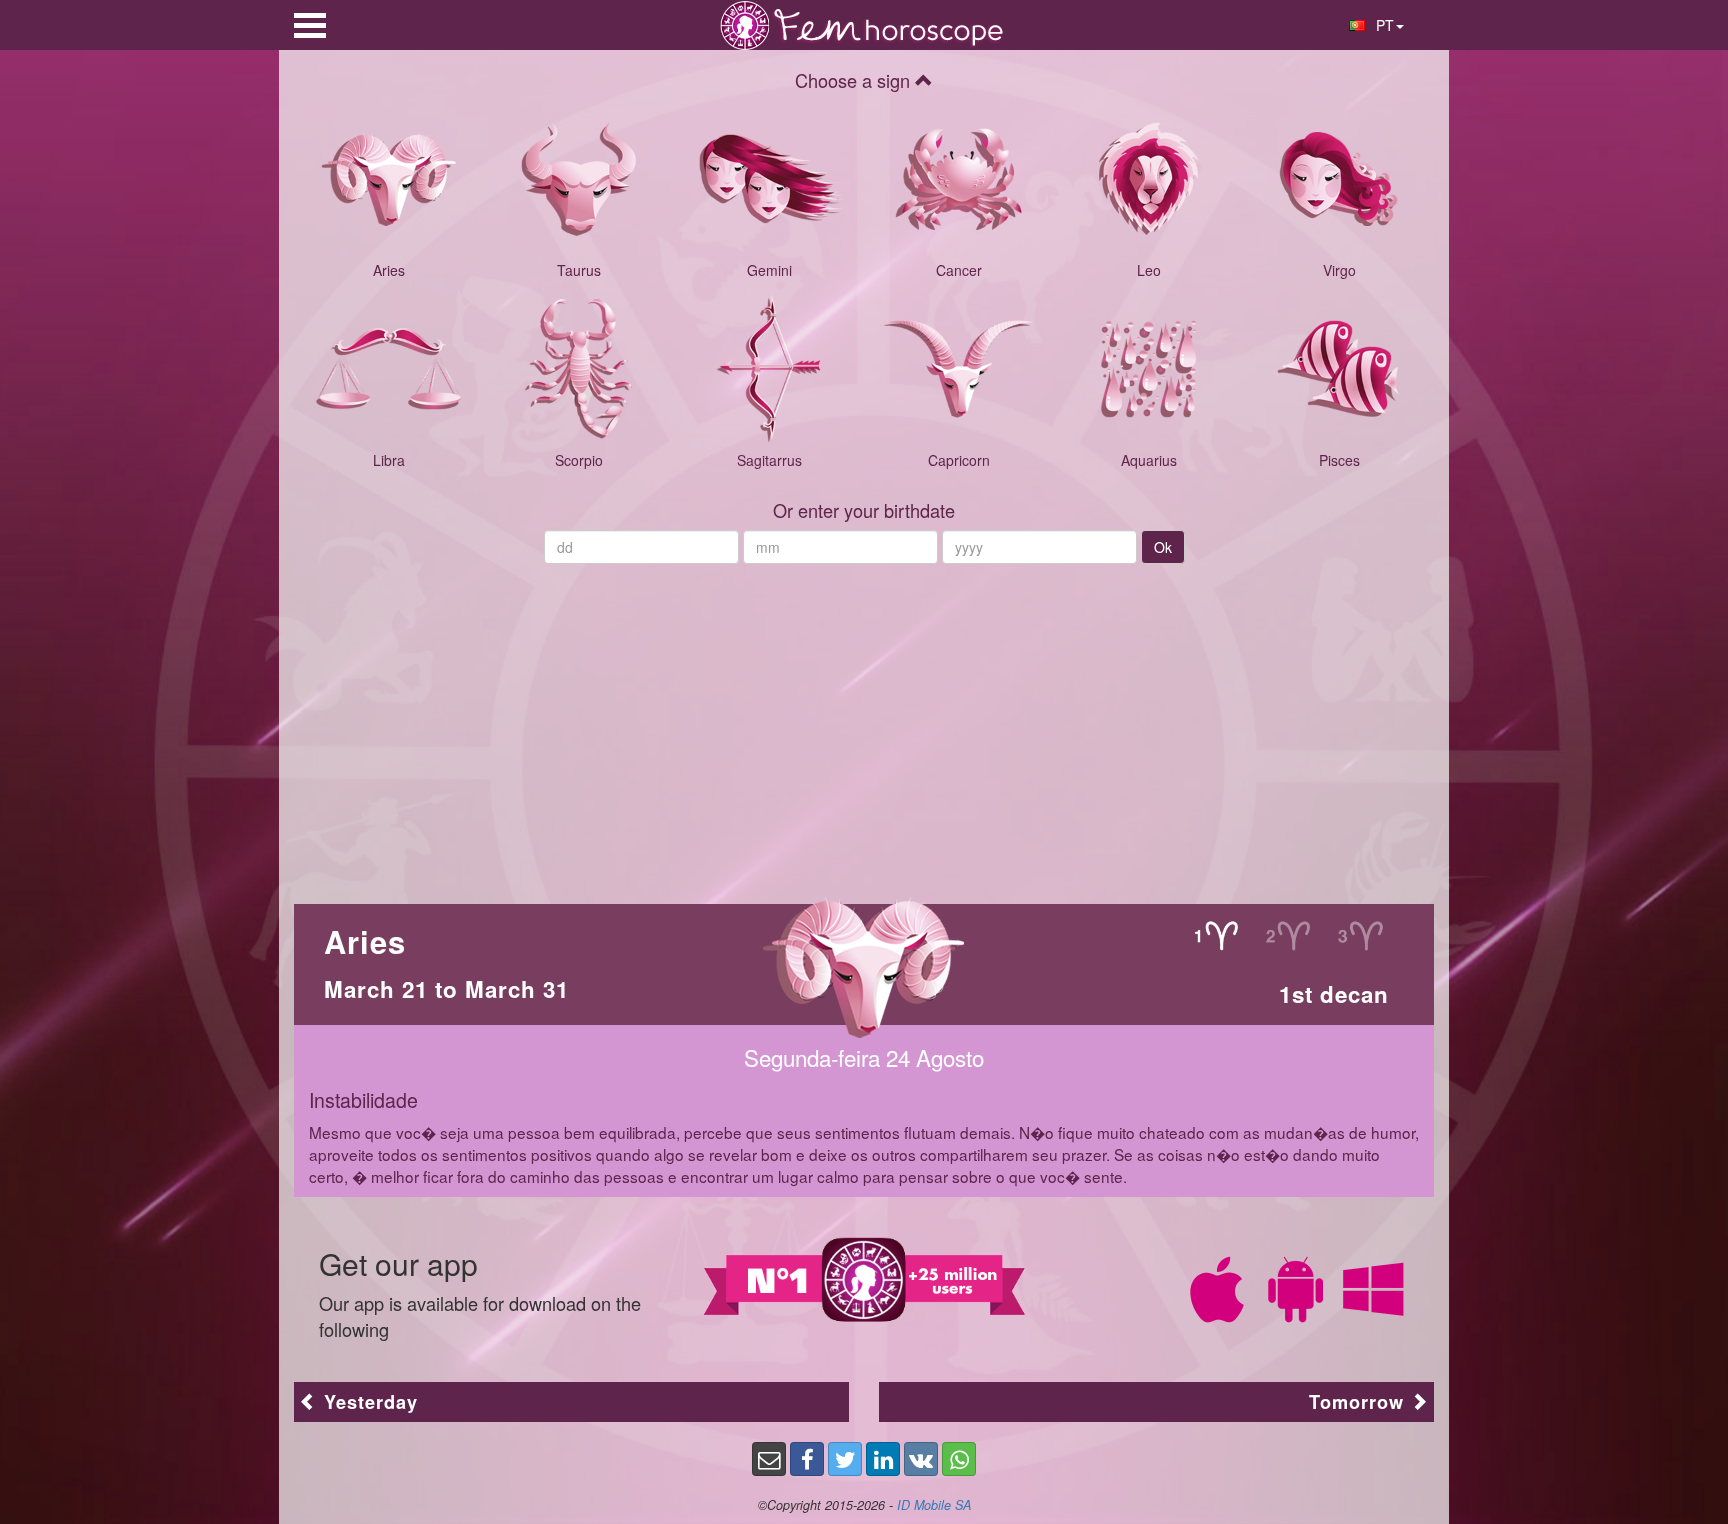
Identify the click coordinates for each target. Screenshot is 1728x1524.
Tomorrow (1359, 1402)
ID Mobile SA (934, 1505)
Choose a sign (855, 80)
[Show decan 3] (1359, 935)
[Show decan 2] (1287, 935)
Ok (1163, 547)
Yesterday (368, 1402)
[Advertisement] (864, 724)
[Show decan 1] (1215, 935)
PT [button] (1383, 25)
